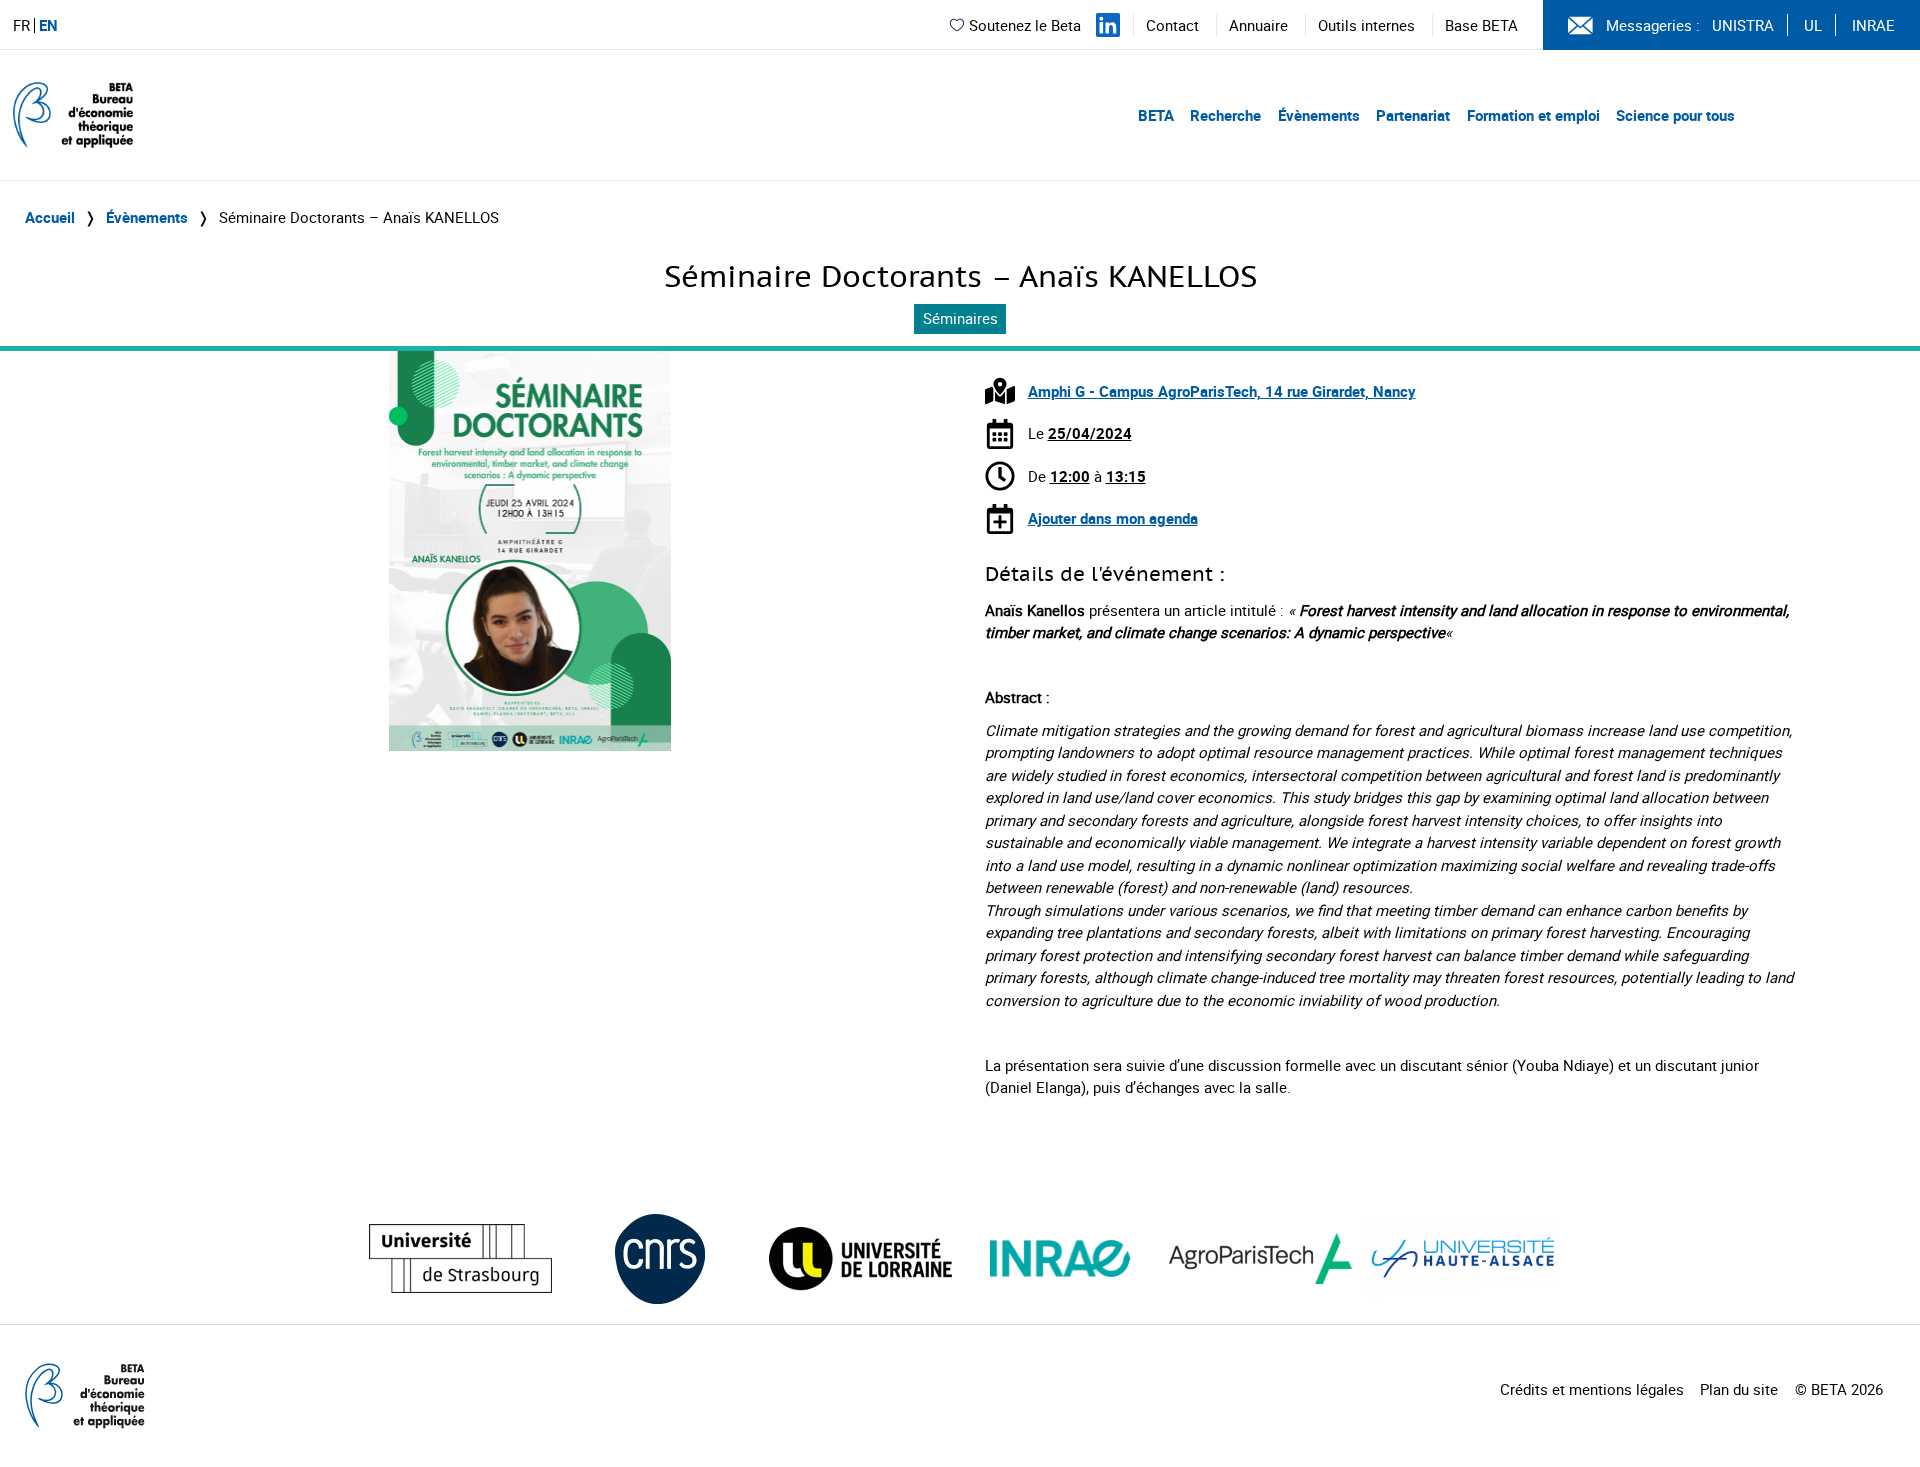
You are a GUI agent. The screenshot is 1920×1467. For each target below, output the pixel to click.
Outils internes (1366, 25)
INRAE (1873, 25)
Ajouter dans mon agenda (1113, 518)
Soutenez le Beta (1025, 25)
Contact (1172, 25)
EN (48, 25)
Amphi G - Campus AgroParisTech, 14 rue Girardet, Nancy (1222, 391)
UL (1813, 25)
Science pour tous (1675, 115)
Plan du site (1739, 1389)
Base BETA (1481, 25)
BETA (1156, 115)
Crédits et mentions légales (1592, 1389)
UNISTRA (1743, 25)
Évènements (1319, 115)
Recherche (1225, 115)
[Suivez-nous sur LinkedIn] (1108, 25)
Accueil (50, 217)
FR (21, 25)
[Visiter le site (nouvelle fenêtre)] (460, 1258)
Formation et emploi (1533, 115)
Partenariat (1413, 115)
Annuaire (1258, 25)
